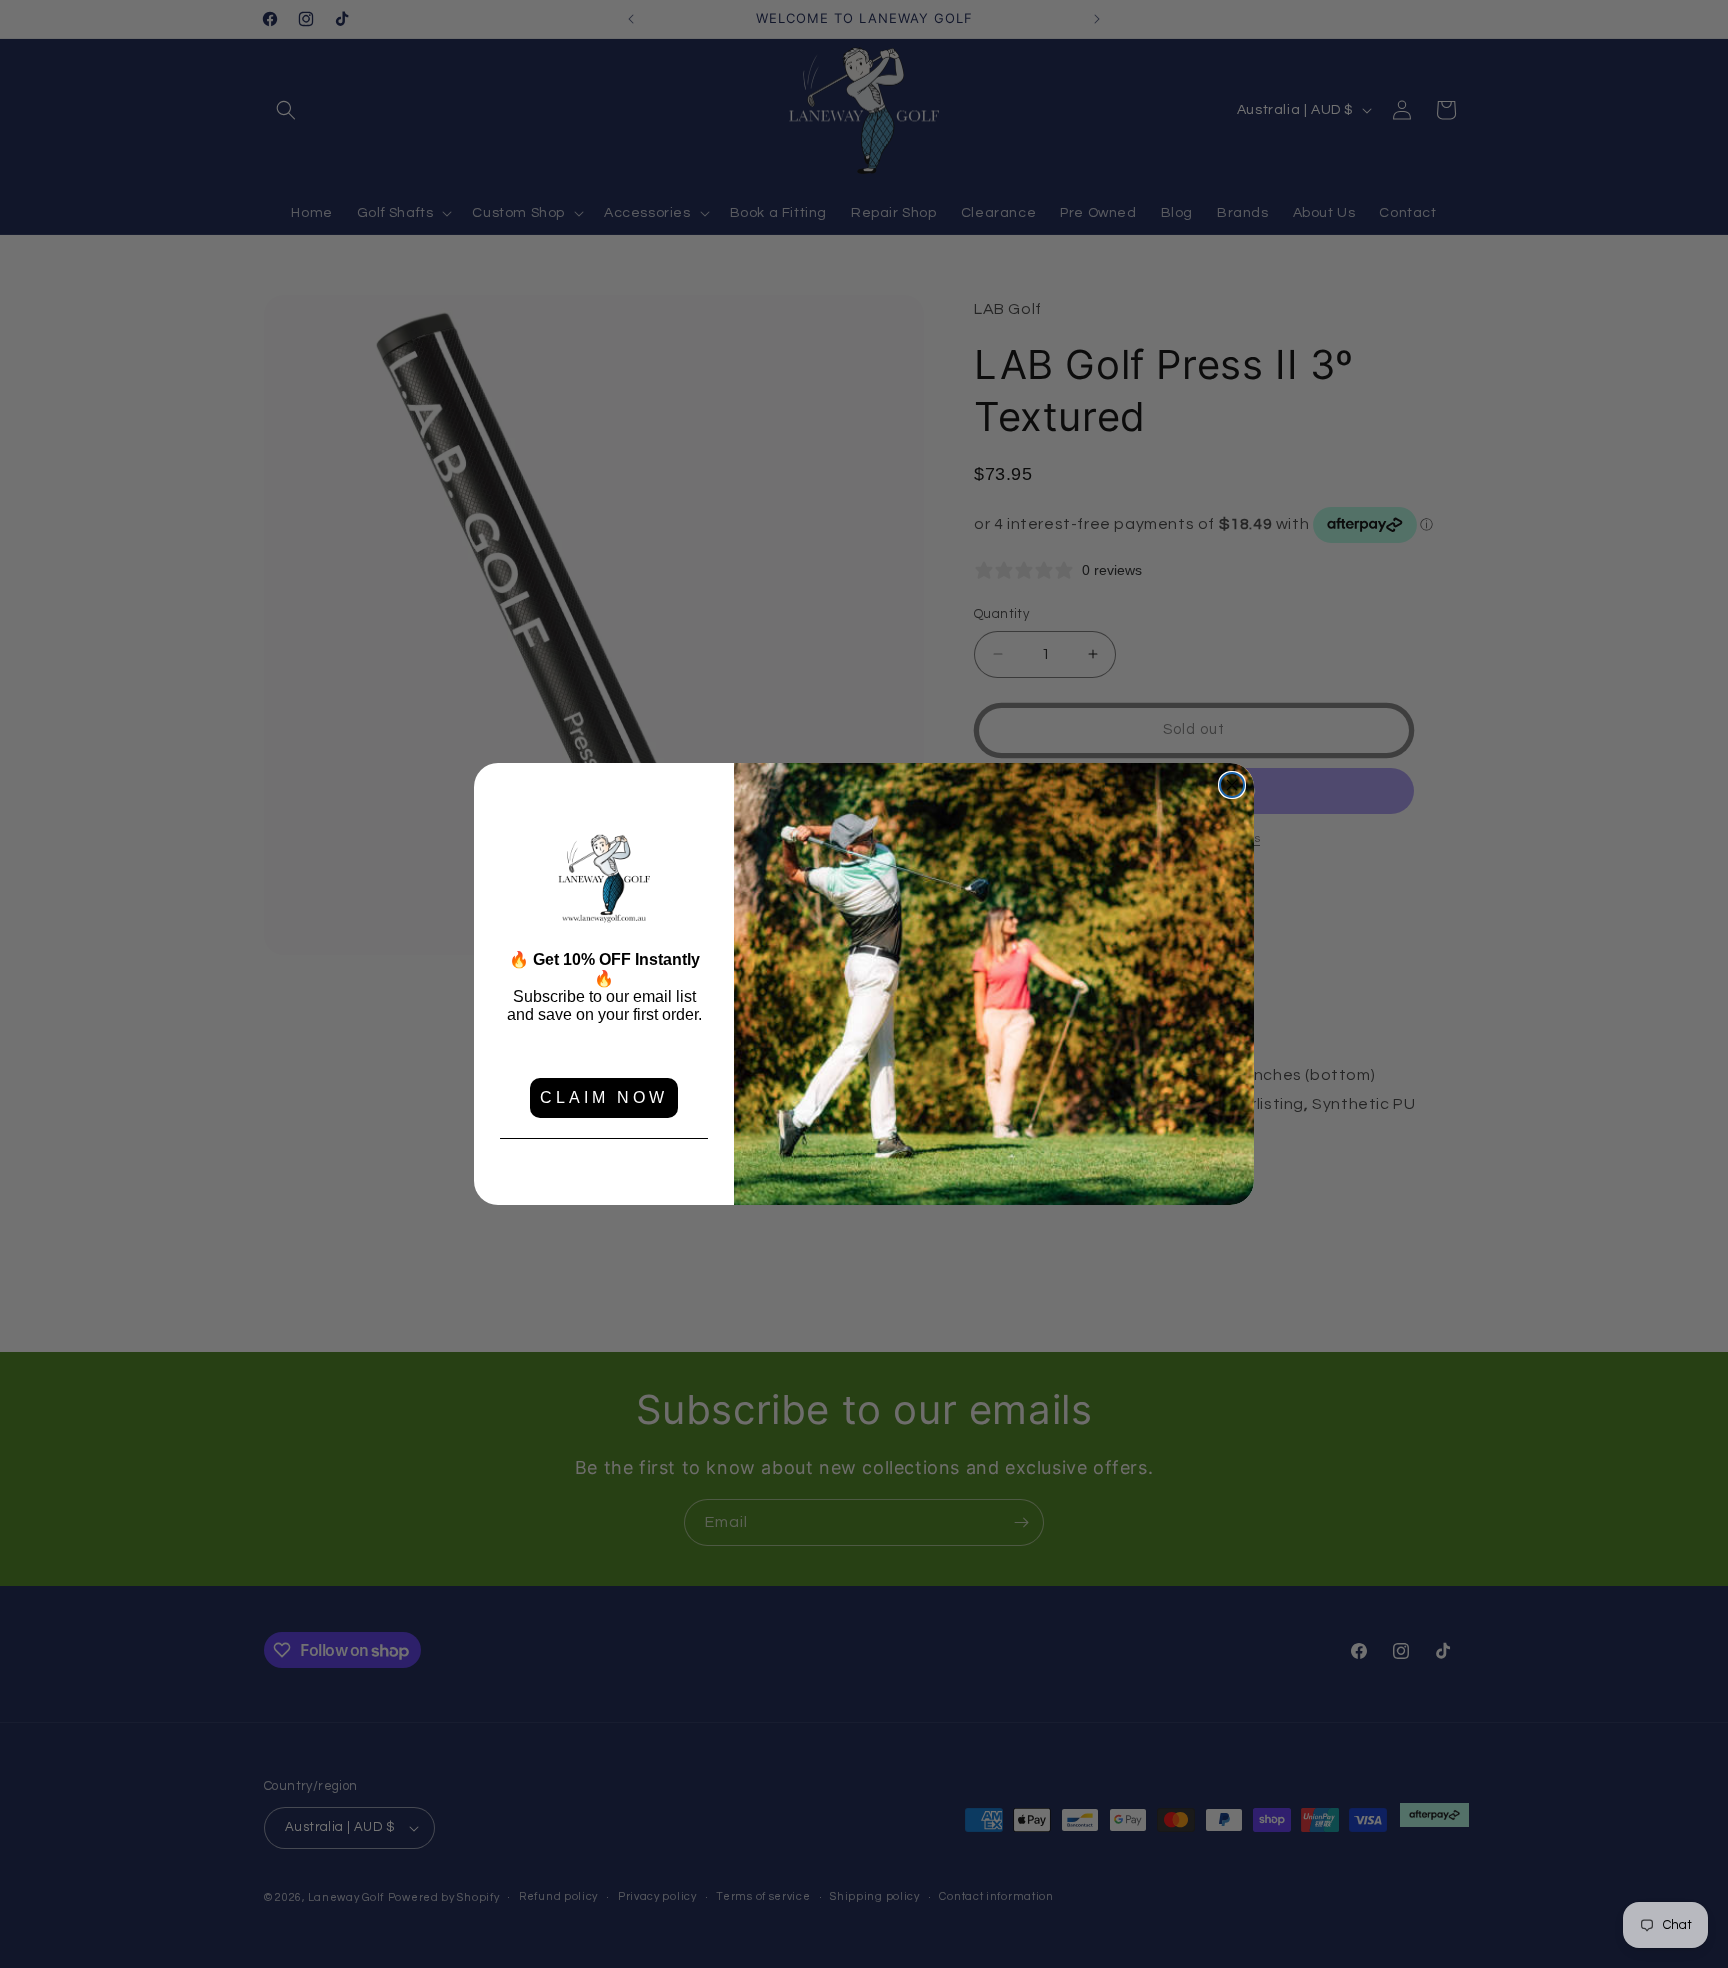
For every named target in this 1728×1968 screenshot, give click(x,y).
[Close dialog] (1232, 785)
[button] (604, 880)
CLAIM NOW (604, 1097)
